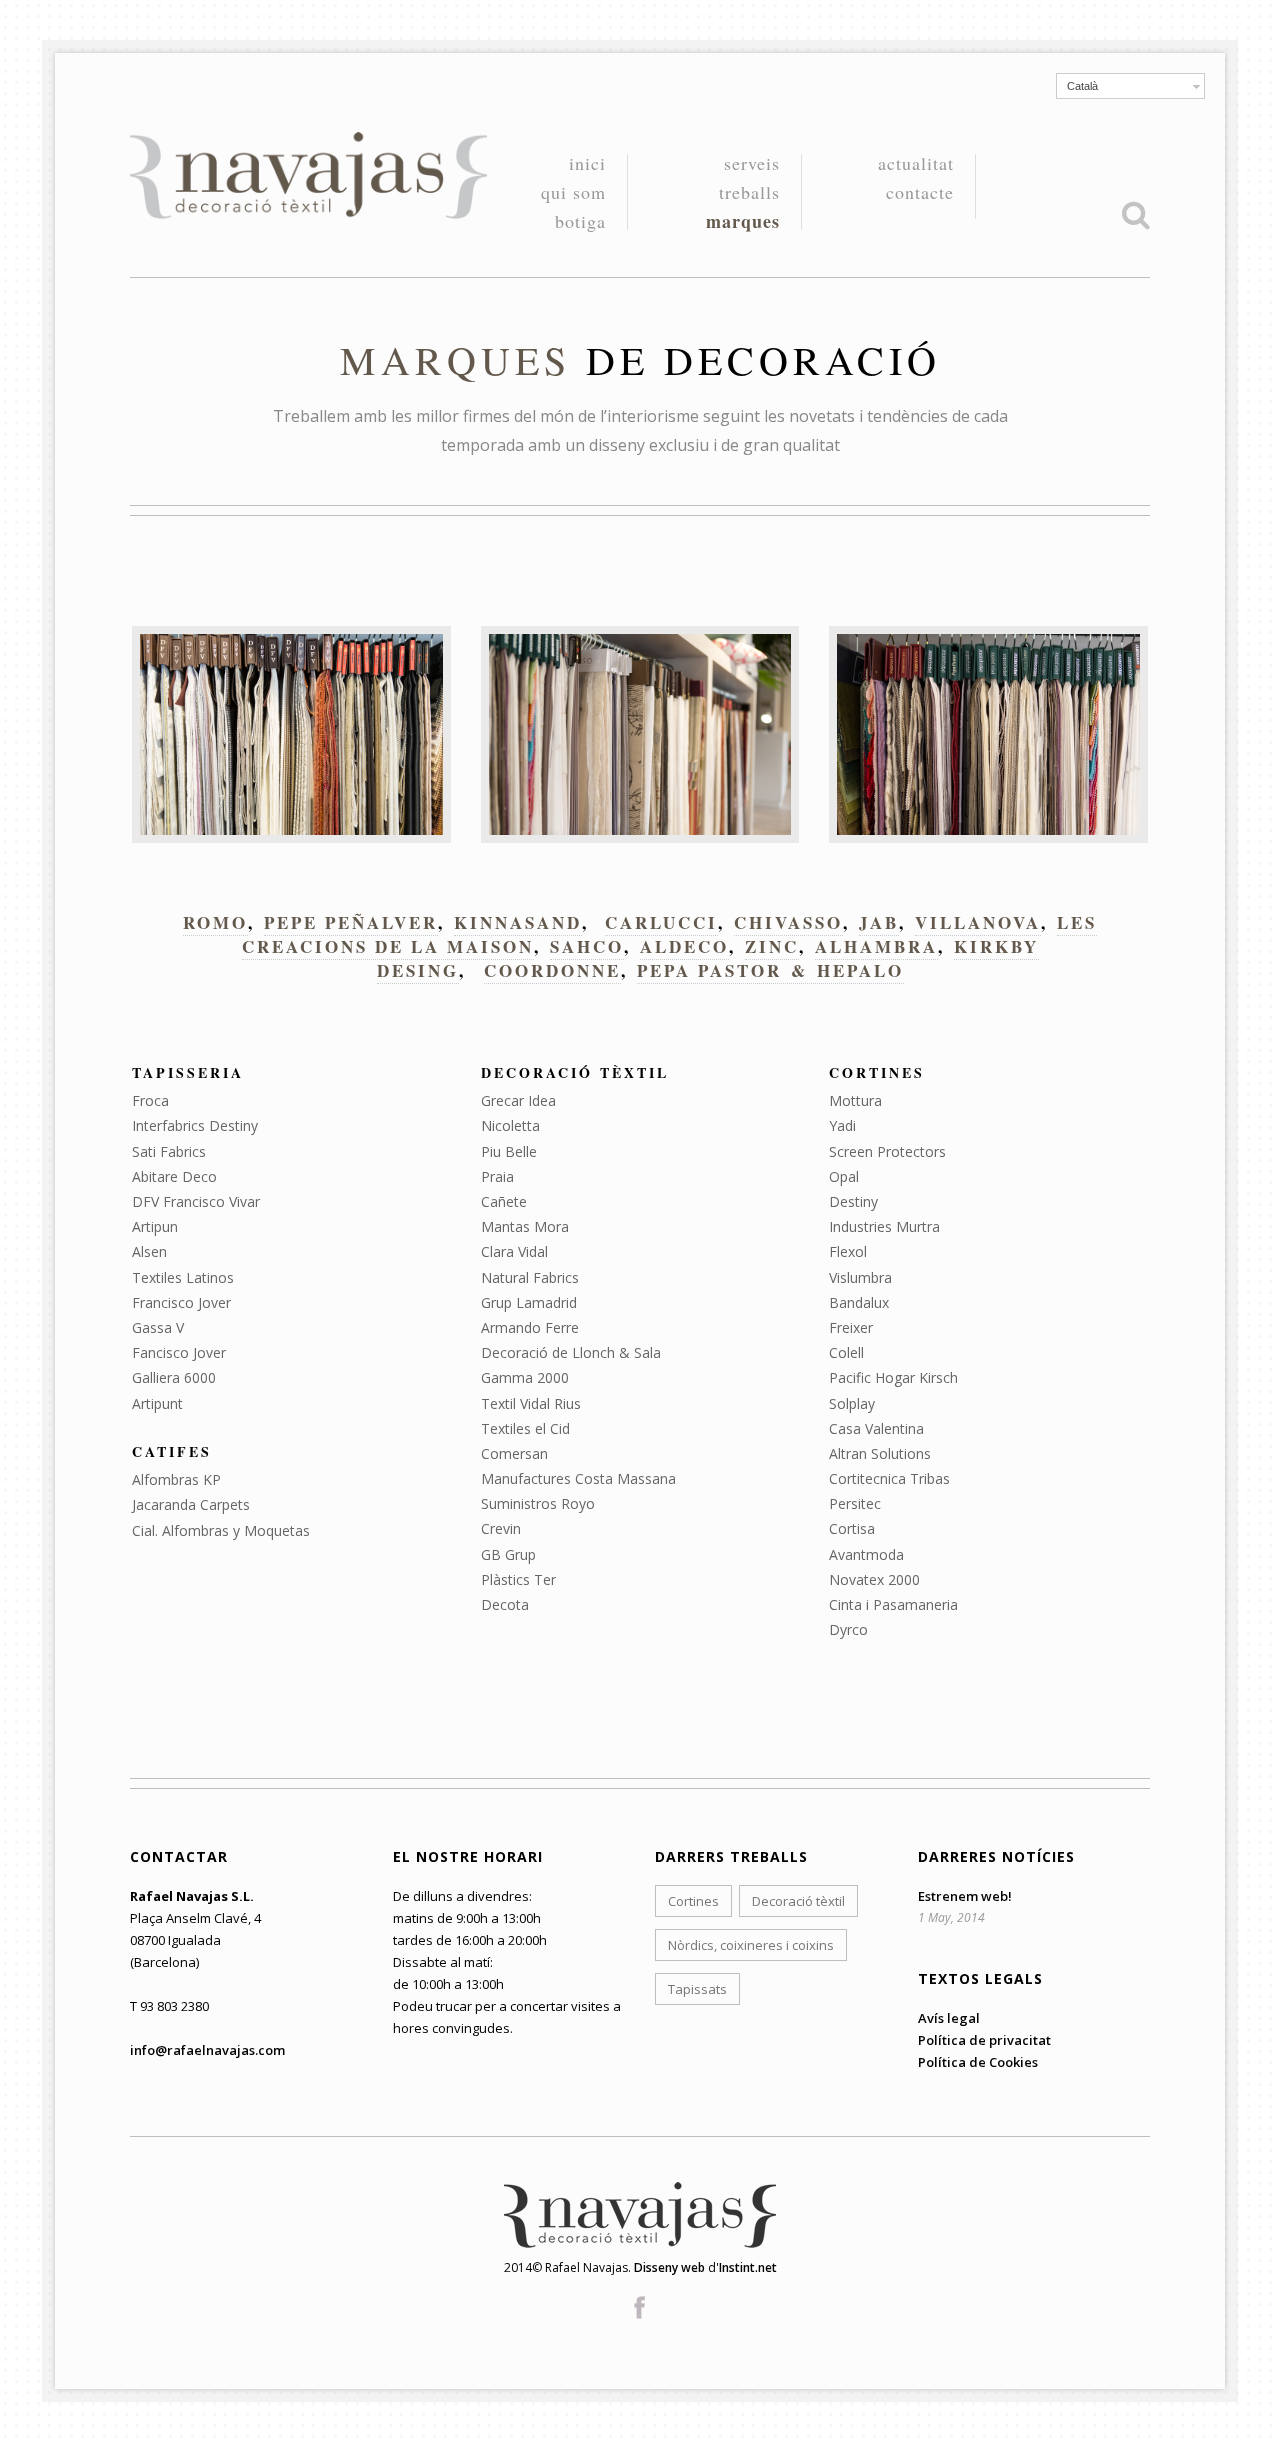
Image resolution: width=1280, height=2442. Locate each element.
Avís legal (949, 2018)
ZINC (772, 946)
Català (1082, 86)
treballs (749, 193)
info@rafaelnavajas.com (207, 2050)
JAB (879, 922)
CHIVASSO (788, 922)
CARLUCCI (661, 922)
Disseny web (669, 2267)
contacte (920, 192)
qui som (573, 193)
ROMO (215, 922)
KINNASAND (518, 922)
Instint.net (748, 2267)
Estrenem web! (965, 1896)
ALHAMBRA (876, 946)
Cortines (693, 1901)
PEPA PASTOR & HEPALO (770, 970)
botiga (580, 221)
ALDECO (684, 946)
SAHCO (587, 946)
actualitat (916, 164)
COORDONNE (552, 970)
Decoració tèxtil (798, 1901)
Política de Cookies (978, 2062)
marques (743, 221)
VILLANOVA (978, 922)
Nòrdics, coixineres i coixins (751, 1945)
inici (587, 164)
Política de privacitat (984, 2040)
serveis (752, 164)
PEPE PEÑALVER (351, 922)
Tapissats (697, 1989)
